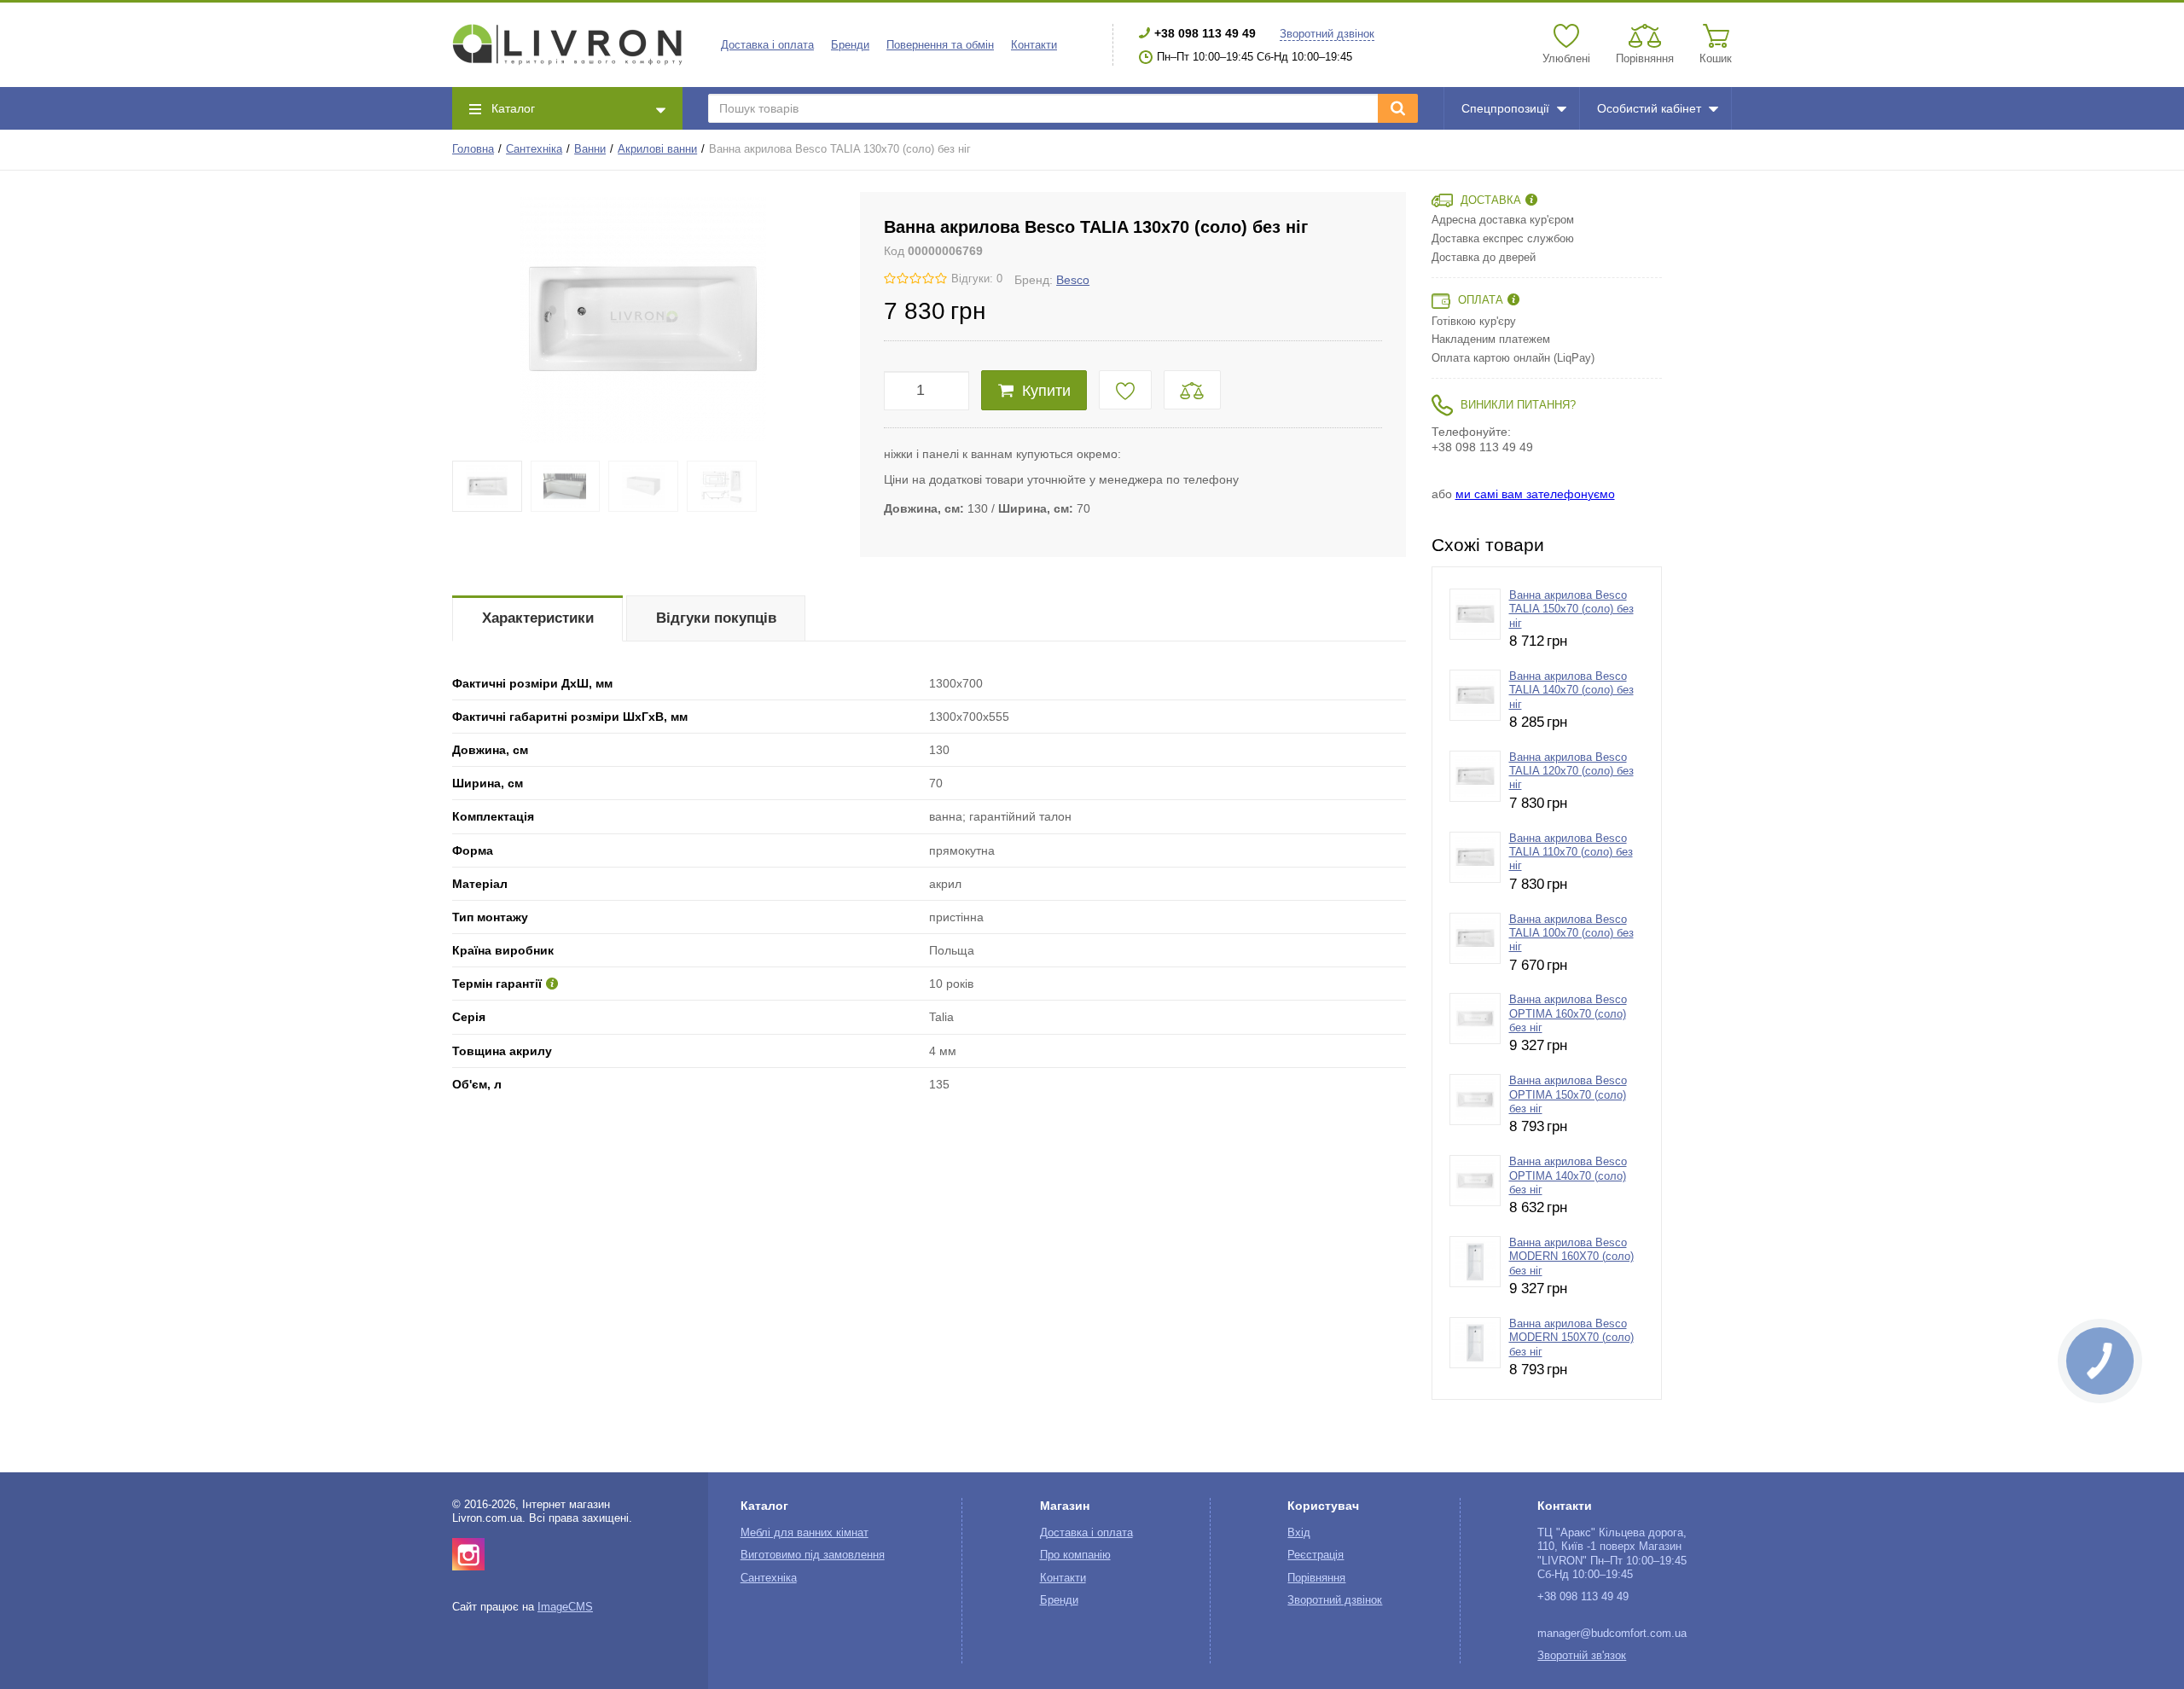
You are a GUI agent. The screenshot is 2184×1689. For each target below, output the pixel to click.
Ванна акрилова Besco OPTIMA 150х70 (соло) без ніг (1568, 1095)
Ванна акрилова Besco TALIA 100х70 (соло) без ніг (1571, 934)
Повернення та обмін (940, 45)
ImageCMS (565, 1607)
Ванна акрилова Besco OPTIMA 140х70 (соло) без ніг (1568, 1176)
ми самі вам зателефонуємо (1535, 494)
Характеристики (538, 618)
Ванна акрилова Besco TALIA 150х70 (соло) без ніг (1571, 609)
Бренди (850, 45)
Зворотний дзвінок (1327, 34)
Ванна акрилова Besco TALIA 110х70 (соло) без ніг (1571, 853)
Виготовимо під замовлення (813, 1555)
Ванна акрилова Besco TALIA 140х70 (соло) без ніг (1571, 691)
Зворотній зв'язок (1582, 1656)
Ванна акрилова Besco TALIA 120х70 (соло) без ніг (1571, 772)
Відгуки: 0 (977, 279)
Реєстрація (1316, 1555)
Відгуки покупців (716, 618)
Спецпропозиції (1505, 108)
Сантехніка (534, 149)
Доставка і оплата (767, 45)
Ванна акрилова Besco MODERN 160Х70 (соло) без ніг (1571, 1257)
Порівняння (1316, 1578)
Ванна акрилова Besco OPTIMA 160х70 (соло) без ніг (1568, 1014)
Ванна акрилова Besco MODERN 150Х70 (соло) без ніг (1571, 1338)
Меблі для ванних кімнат (804, 1533)
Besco (1073, 280)
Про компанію (1075, 1555)
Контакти (1034, 45)
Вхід (1299, 1533)
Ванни (590, 149)
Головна (473, 149)
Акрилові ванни (657, 149)
